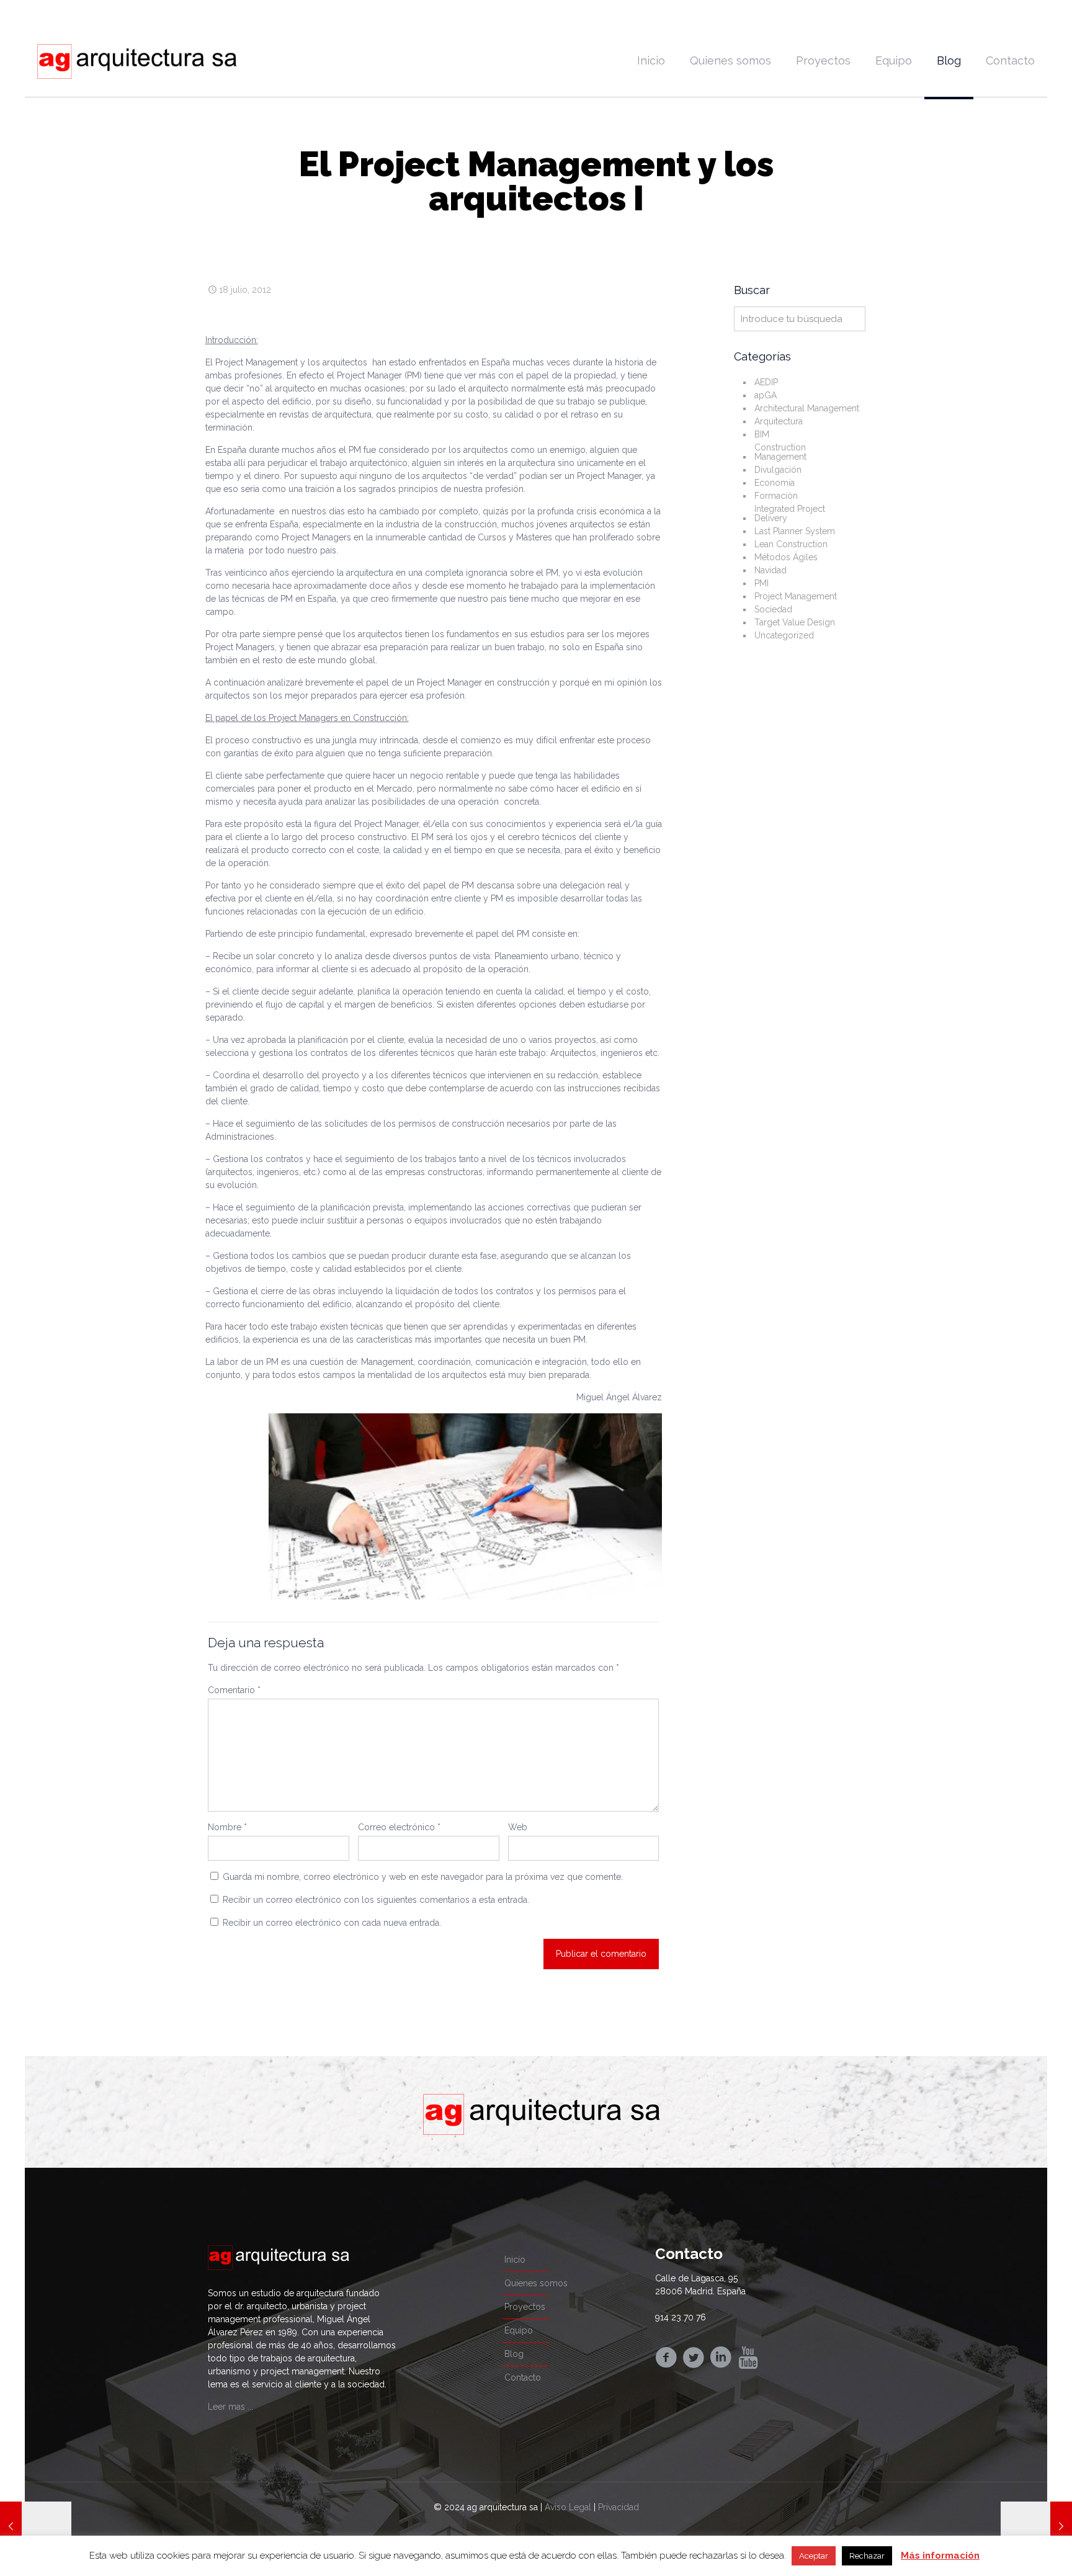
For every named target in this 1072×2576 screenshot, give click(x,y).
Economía (775, 483)
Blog (514, 2354)
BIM (762, 434)
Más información (940, 2556)
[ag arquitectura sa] (137, 61)
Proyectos (525, 2307)
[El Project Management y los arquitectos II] (1036, 2526)
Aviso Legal (568, 2507)
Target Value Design (795, 622)
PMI (762, 583)
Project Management (796, 596)
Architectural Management (807, 408)
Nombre (227, 1827)
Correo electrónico (399, 1827)
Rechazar (867, 2556)
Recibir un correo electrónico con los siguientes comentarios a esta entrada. (376, 1900)
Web (518, 1827)
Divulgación (778, 470)
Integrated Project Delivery (790, 513)
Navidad (770, 570)
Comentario (234, 1690)
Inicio (515, 2260)
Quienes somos (536, 2283)
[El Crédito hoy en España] (36, 2526)
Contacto (523, 2377)
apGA (766, 395)
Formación (776, 496)
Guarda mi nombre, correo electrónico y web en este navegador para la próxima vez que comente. (423, 1877)
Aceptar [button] (814, 2556)
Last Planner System (795, 531)
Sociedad (773, 609)
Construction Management (780, 452)
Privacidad (619, 2507)
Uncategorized (784, 635)
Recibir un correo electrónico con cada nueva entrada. (332, 1923)
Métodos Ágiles (786, 557)
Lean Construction (791, 544)
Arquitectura (779, 421)
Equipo (519, 2330)
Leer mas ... (230, 2407)
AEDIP (766, 382)
